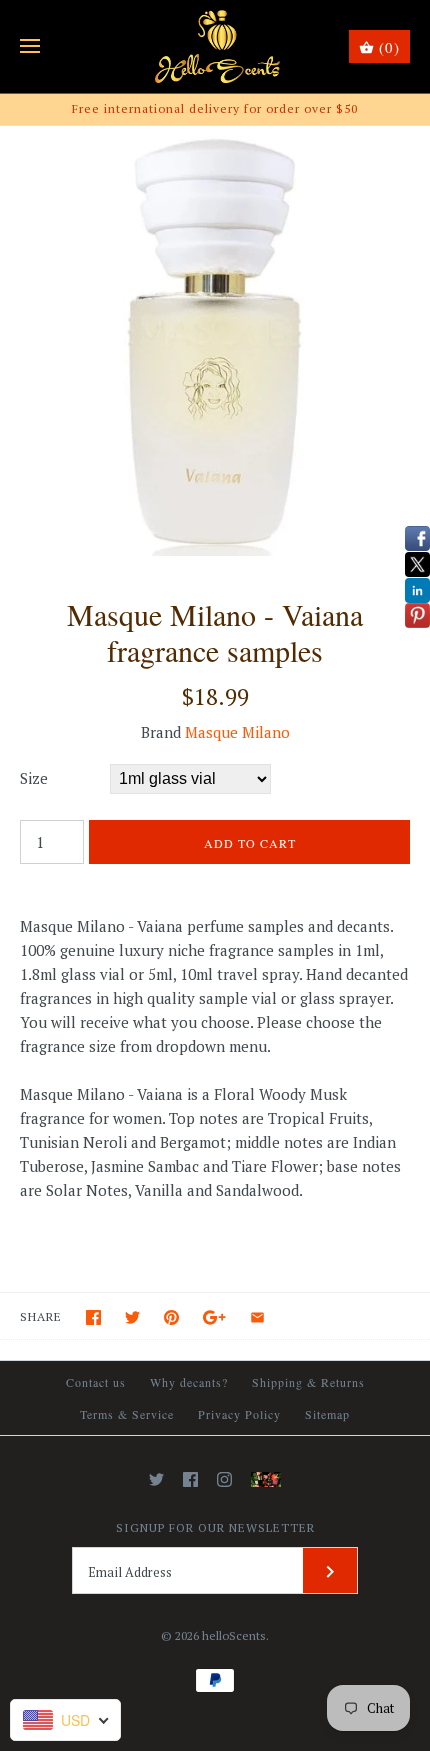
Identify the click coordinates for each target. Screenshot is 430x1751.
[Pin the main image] (171, 1317)
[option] (215, 341)
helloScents (234, 1635)
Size (34, 778)
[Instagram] (224, 1479)
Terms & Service (127, 1414)
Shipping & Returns (308, 1382)
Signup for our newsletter (215, 1527)
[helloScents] (215, 46)
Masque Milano (237, 732)
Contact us (96, 1382)
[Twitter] (156, 1479)
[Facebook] (190, 1479)
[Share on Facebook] (93, 1317)
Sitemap (327, 1414)
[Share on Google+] (214, 1317)
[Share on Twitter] (132, 1317)
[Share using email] (257, 1317)
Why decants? (189, 1382)
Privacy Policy (239, 1414)
